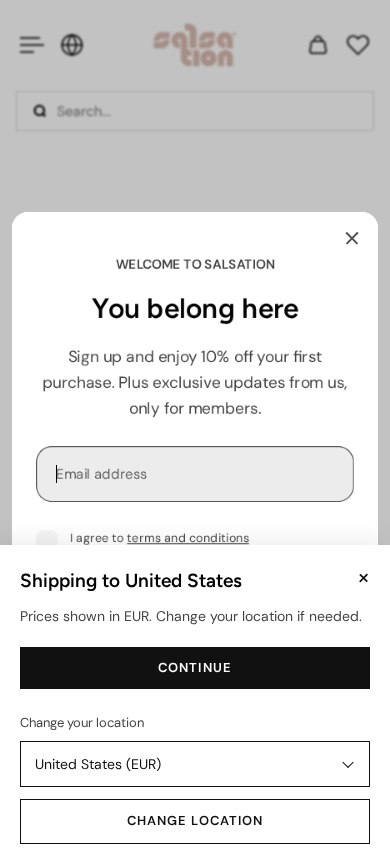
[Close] (352, 238)
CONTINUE (194, 667)
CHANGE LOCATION (195, 820)
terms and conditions (188, 538)
